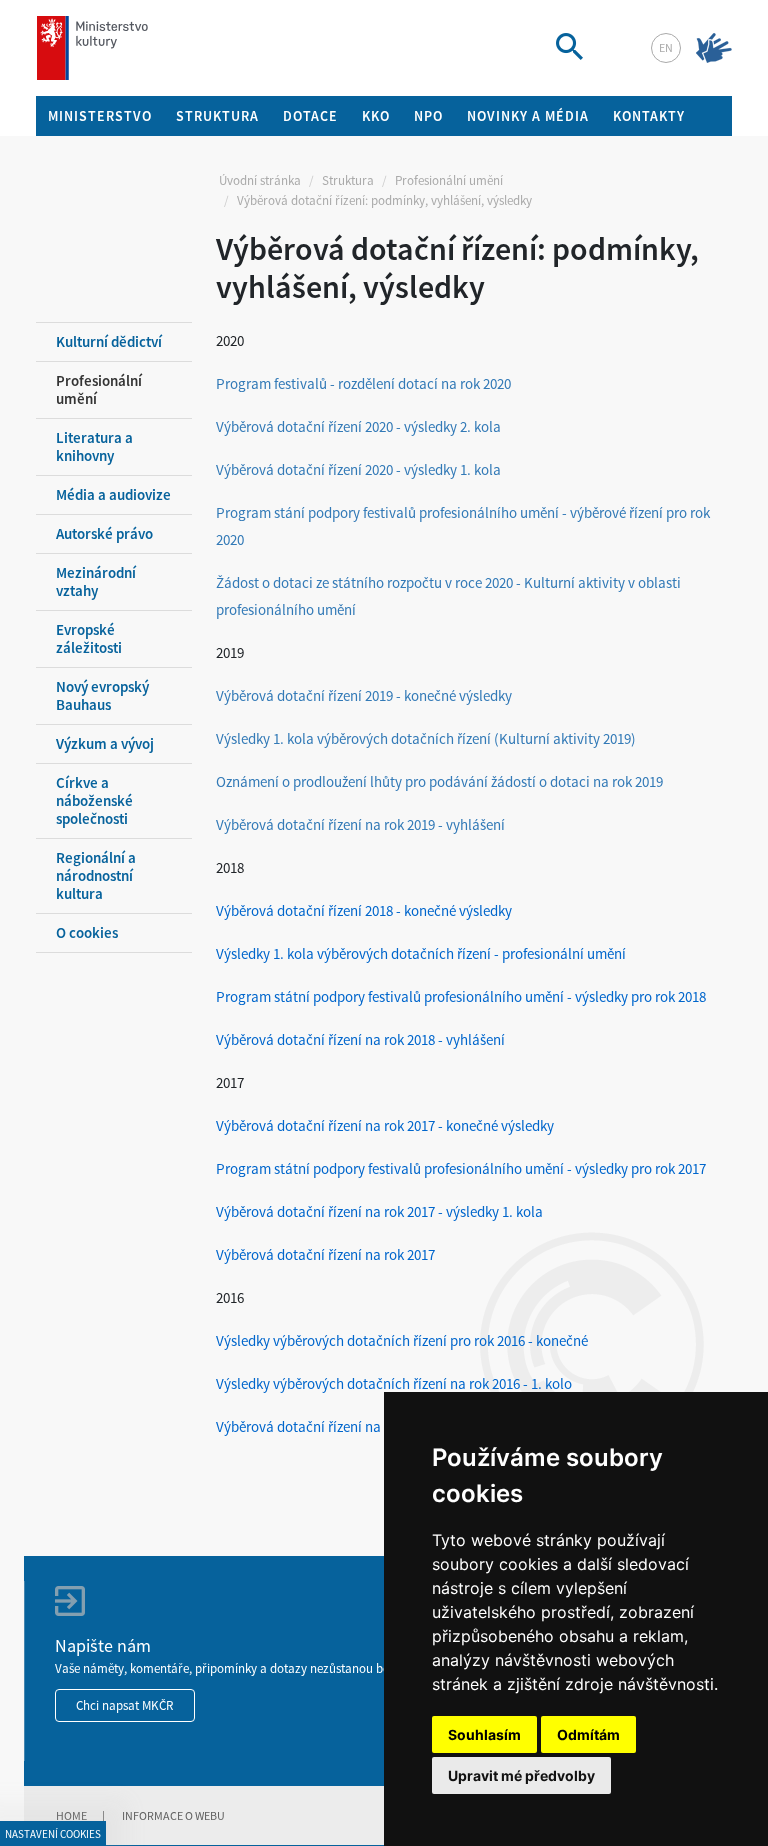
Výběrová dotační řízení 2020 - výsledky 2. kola (358, 426)
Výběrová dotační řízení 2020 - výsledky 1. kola (358, 469)
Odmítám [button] (588, 1734)
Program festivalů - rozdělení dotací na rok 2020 (363, 383)
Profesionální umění (449, 180)
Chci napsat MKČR (125, 1705)
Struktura (348, 180)
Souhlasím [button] (484, 1734)
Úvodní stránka (260, 180)
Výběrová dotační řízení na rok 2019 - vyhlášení (360, 824)
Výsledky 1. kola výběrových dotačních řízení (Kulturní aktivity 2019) (426, 738)
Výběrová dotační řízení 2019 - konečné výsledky (364, 695)
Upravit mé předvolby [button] (521, 1775)
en (666, 47)
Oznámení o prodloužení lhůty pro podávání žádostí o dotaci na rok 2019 (441, 781)
